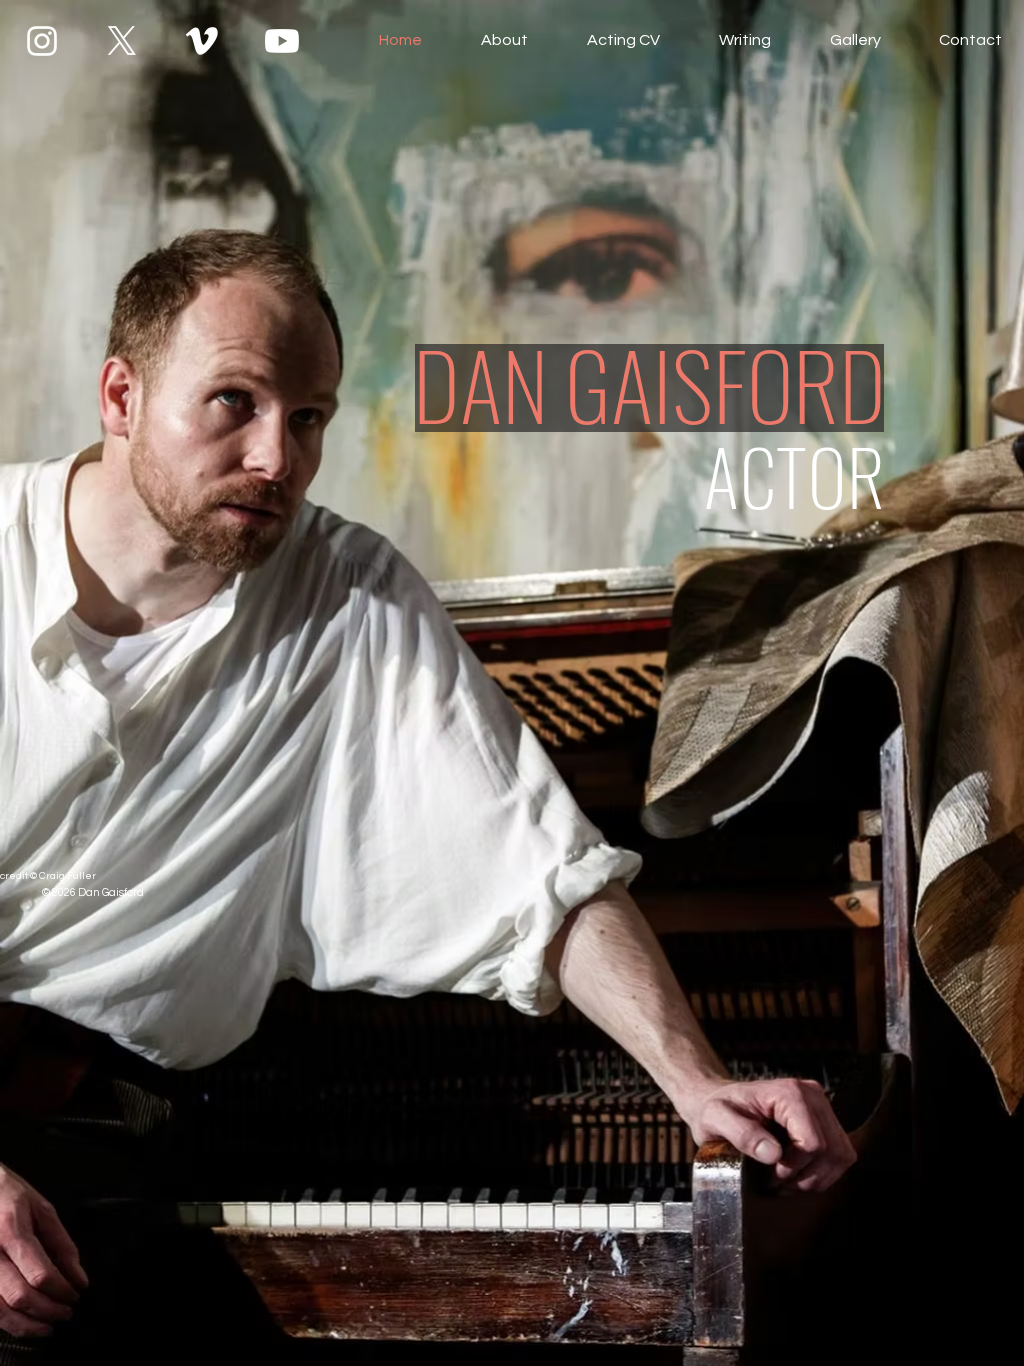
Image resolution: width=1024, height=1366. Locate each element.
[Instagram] (42, 41)
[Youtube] (282, 41)
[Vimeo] (202, 41)
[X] (122, 41)
